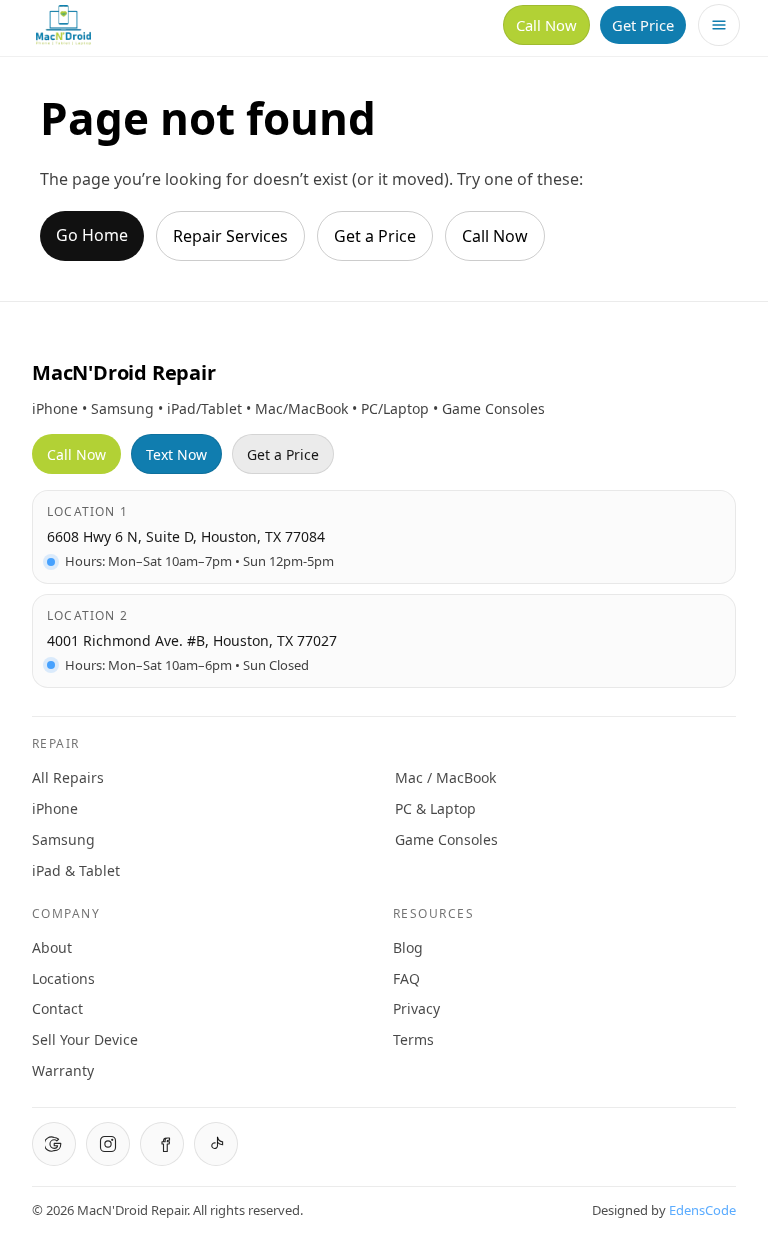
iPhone (55, 808)
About (52, 947)
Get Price (643, 25)
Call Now (546, 25)
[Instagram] (108, 1144)
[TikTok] (216, 1144)
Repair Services (230, 236)
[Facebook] (162, 1144)
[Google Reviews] (54, 1144)
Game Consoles (446, 839)
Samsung (63, 839)
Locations (63, 978)
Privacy (416, 1008)
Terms (413, 1039)
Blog (408, 947)
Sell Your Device (85, 1039)
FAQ (406, 978)
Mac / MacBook (445, 777)
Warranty (63, 1070)
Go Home (92, 235)
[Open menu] (719, 25)
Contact (57, 1008)
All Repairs (68, 777)
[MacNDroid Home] (63, 25)
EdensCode (702, 1210)
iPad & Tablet (76, 870)
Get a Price (375, 236)
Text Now (176, 454)
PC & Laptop (435, 808)
